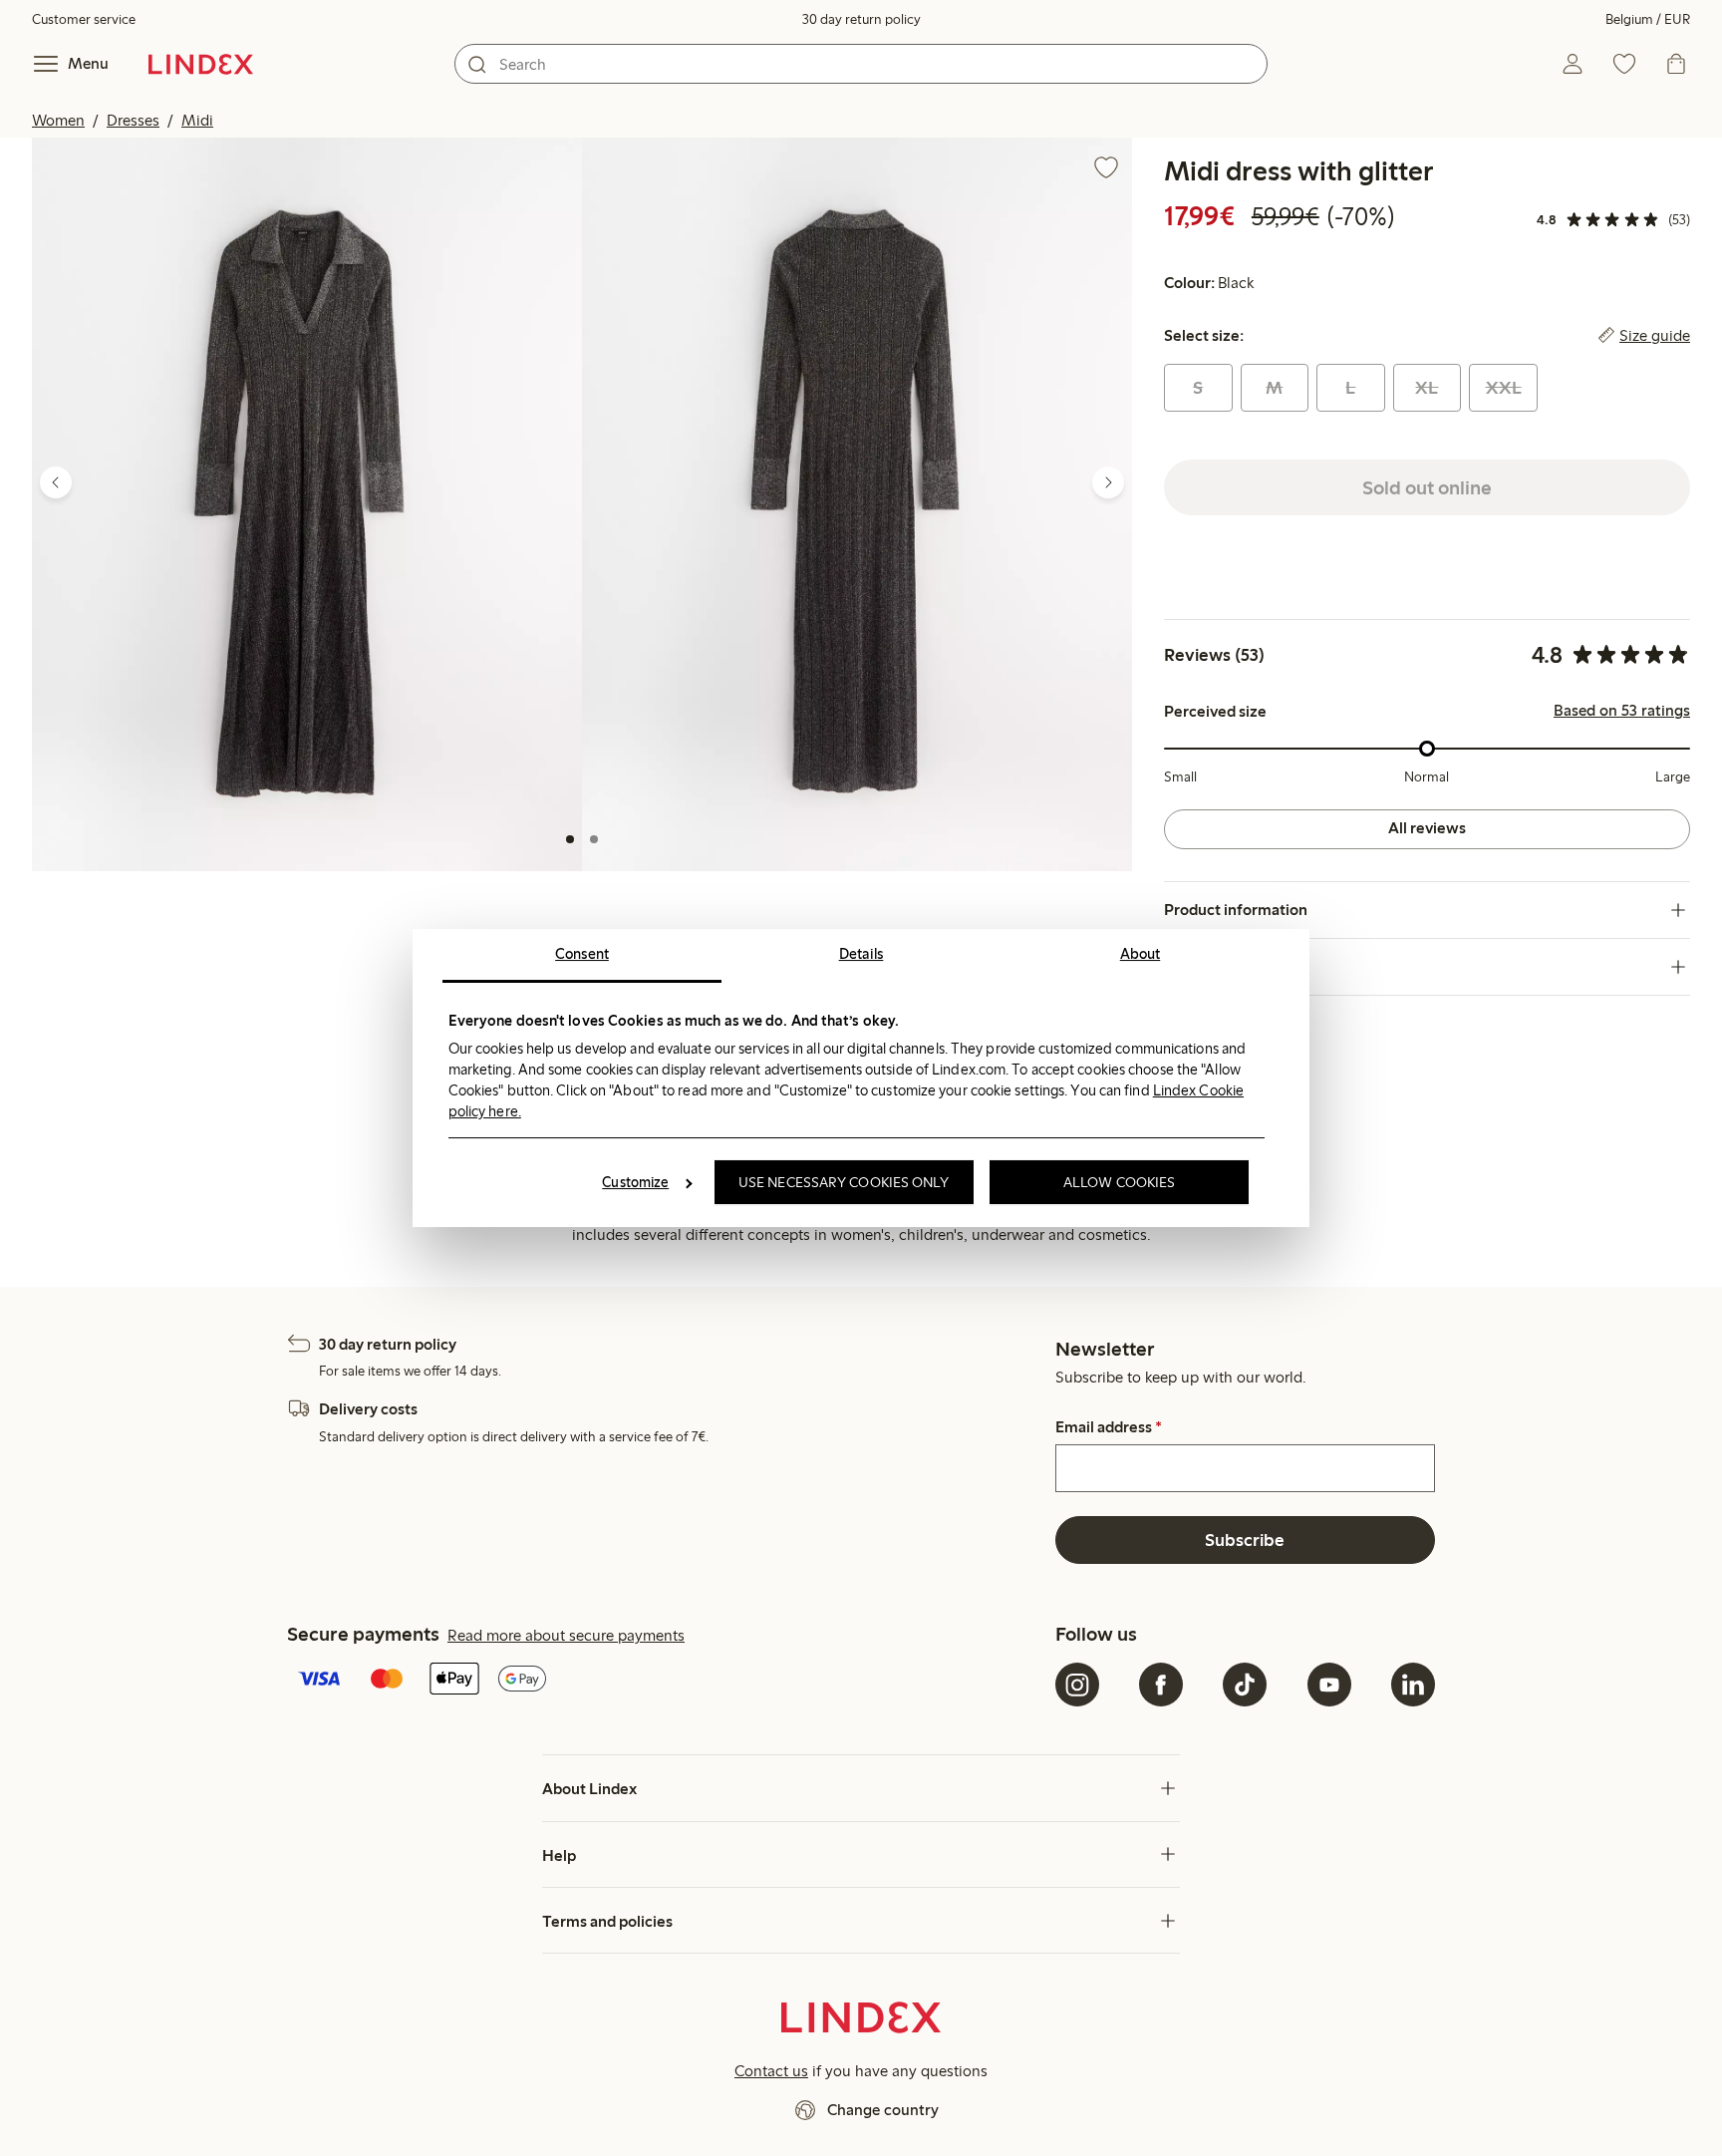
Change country (883, 2110)
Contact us (771, 2071)
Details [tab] (861, 954)
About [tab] (1141, 954)
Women (58, 120)
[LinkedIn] (1413, 1685)
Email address (1109, 1427)
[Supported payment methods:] (667, 1681)
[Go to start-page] (201, 64)
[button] (307, 504)
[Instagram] (1077, 1685)
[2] (594, 839)
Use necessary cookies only (844, 1182)
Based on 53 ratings (1622, 711)
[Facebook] (1161, 1685)
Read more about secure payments (566, 1635)
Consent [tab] (582, 954)
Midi (197, 120)
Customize (635, 1182)
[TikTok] (1245, 1685)
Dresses (133, 120)
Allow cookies (1119, 1182)
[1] (570, 839)
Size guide (1655, 336)
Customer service (84, 19)
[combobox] (861, 64)
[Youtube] (1329, 1685)
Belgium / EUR (1648, 19)
